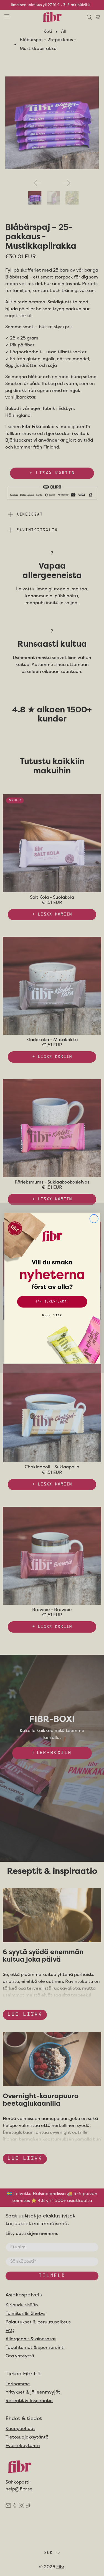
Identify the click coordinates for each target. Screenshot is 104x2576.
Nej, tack (52, 1315)
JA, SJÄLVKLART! (52, 1302)
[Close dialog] (94, 1218)
